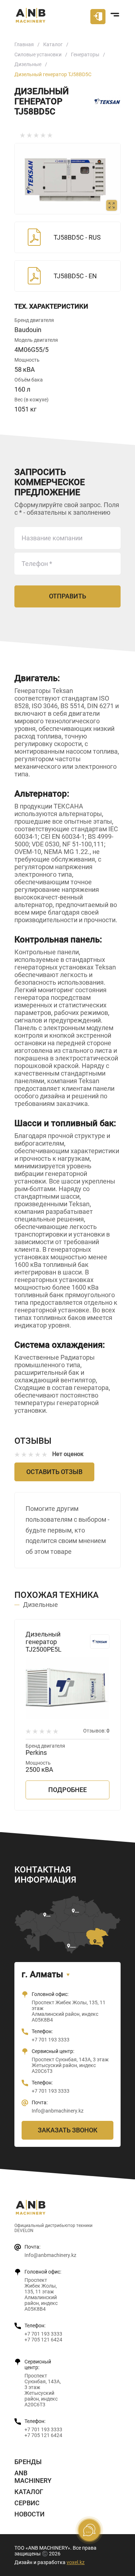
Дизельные (28, 64)
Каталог (53, 44)
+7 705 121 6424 (43, 2340)
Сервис (27, 2503)
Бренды (28, 2462)
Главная (24, 44)
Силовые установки (38, 55)
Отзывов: (96, 1731)
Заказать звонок (68, 2130)
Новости (30, 2514)
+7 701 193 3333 (51, 2040)
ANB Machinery (33, 2477)
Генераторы (85, 55)
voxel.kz (76, 2562)
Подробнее (67, 1790)
